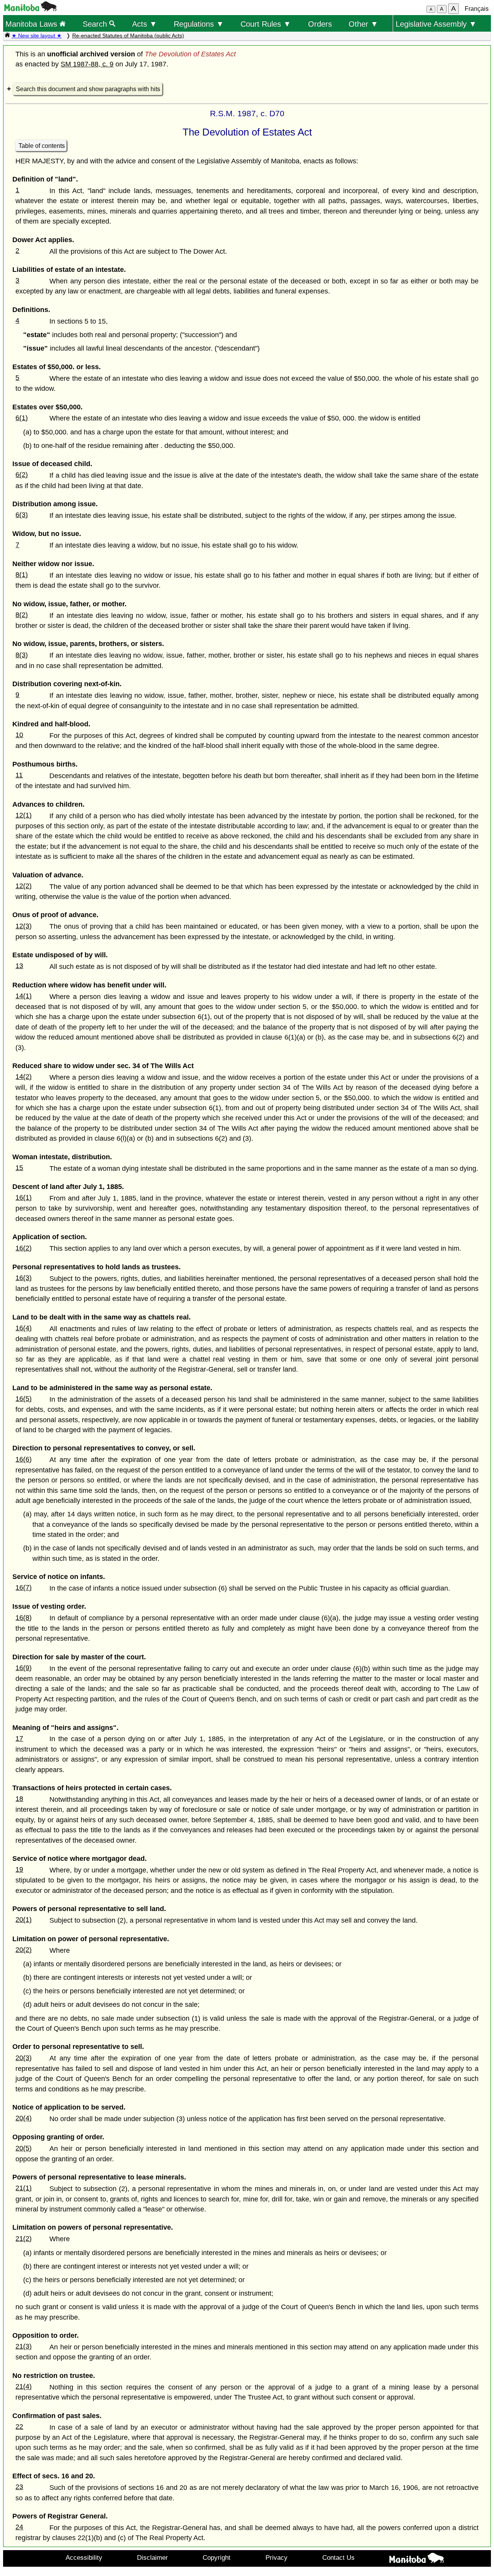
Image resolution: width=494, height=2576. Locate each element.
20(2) (24, 1950)
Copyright (217, 2557)
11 (19, 775)
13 (19, 966)
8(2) (22, 615)
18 (19, 1799)
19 (19, 1869)
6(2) (22, 475)
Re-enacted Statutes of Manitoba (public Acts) (128, 36)
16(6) (24, 1459)
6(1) (22, 418)
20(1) (24, 1920)
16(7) (24, 1587)
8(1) (22, 575)
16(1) (24, 1197)
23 (19, 2487)
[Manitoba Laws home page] (7, 36)
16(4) (24, 1328)
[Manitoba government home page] (30, 9)
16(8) (24, 1618)
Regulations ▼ (199, 24)
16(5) (24, 1399)
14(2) (24, 1077)
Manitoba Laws (32, 24)
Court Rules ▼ (266, 24)
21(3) (24, 2346)
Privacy (277, 2557)
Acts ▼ (145, 24)
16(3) (24, 1278)
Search (96, 24)
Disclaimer (152, 2557)
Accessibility (84, 2557)
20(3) (24, 2058)
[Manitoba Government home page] (417, 2559)
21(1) (24, 2188)
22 (19, 2427)
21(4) (24, 2386)
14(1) (24, 996)
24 (19, 2527)
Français (477, 9)
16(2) (24, 1248)
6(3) (22, 515)
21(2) (24, 2239)
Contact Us (338, 2557)
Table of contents (42, 146)
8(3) (22, 655)
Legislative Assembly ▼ (436, 24)
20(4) (24, 2118)
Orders (320, 24)
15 (19, 1168)
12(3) (24, 926)
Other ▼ (363, 24)
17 (19, 1738)
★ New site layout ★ (37, 36)
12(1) (24, 815)
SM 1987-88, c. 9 (87, 64)
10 (19, 735)
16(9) (24, 1668)
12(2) (24, 886)
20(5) (24, 2148)
